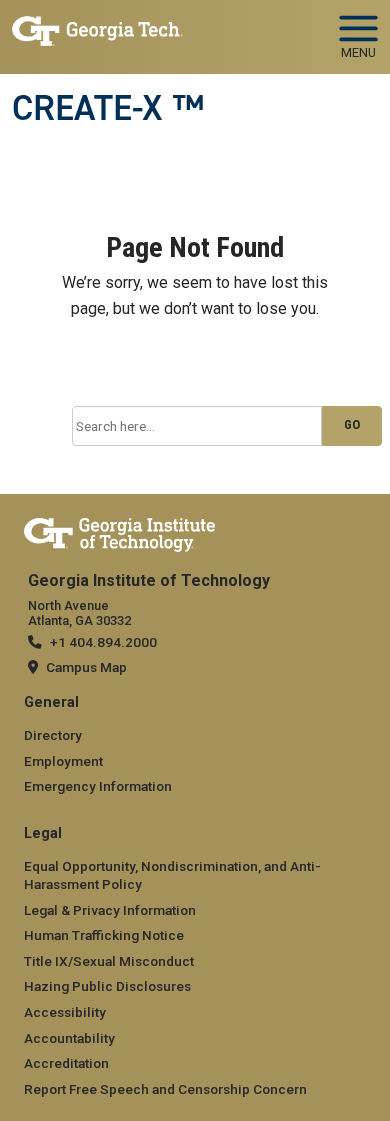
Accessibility (65, 1012)
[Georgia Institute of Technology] (97, 28)
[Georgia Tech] (119, 531)
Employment (63, 761)
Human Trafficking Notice (104, 935)
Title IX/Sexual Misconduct (109, 961)
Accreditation (66, 1063)
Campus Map (86, 667)
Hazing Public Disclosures (107, 986)
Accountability (69, 1038)
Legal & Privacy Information (110, 910)
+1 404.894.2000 (103, 642)
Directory (53, 735)
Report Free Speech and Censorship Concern (165, 1089)
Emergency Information (98, 786)
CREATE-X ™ (108, 108)
